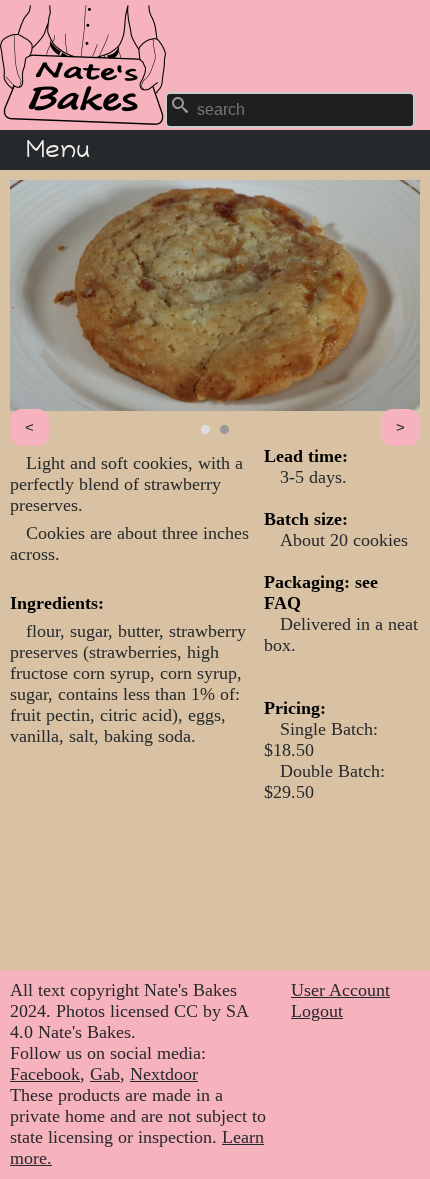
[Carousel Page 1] (205, 429)
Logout (317, 1011)
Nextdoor (164, 1074)
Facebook (45, 1074)
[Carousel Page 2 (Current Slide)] (224, 429)
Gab (105, 1074)
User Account (340, 990)
